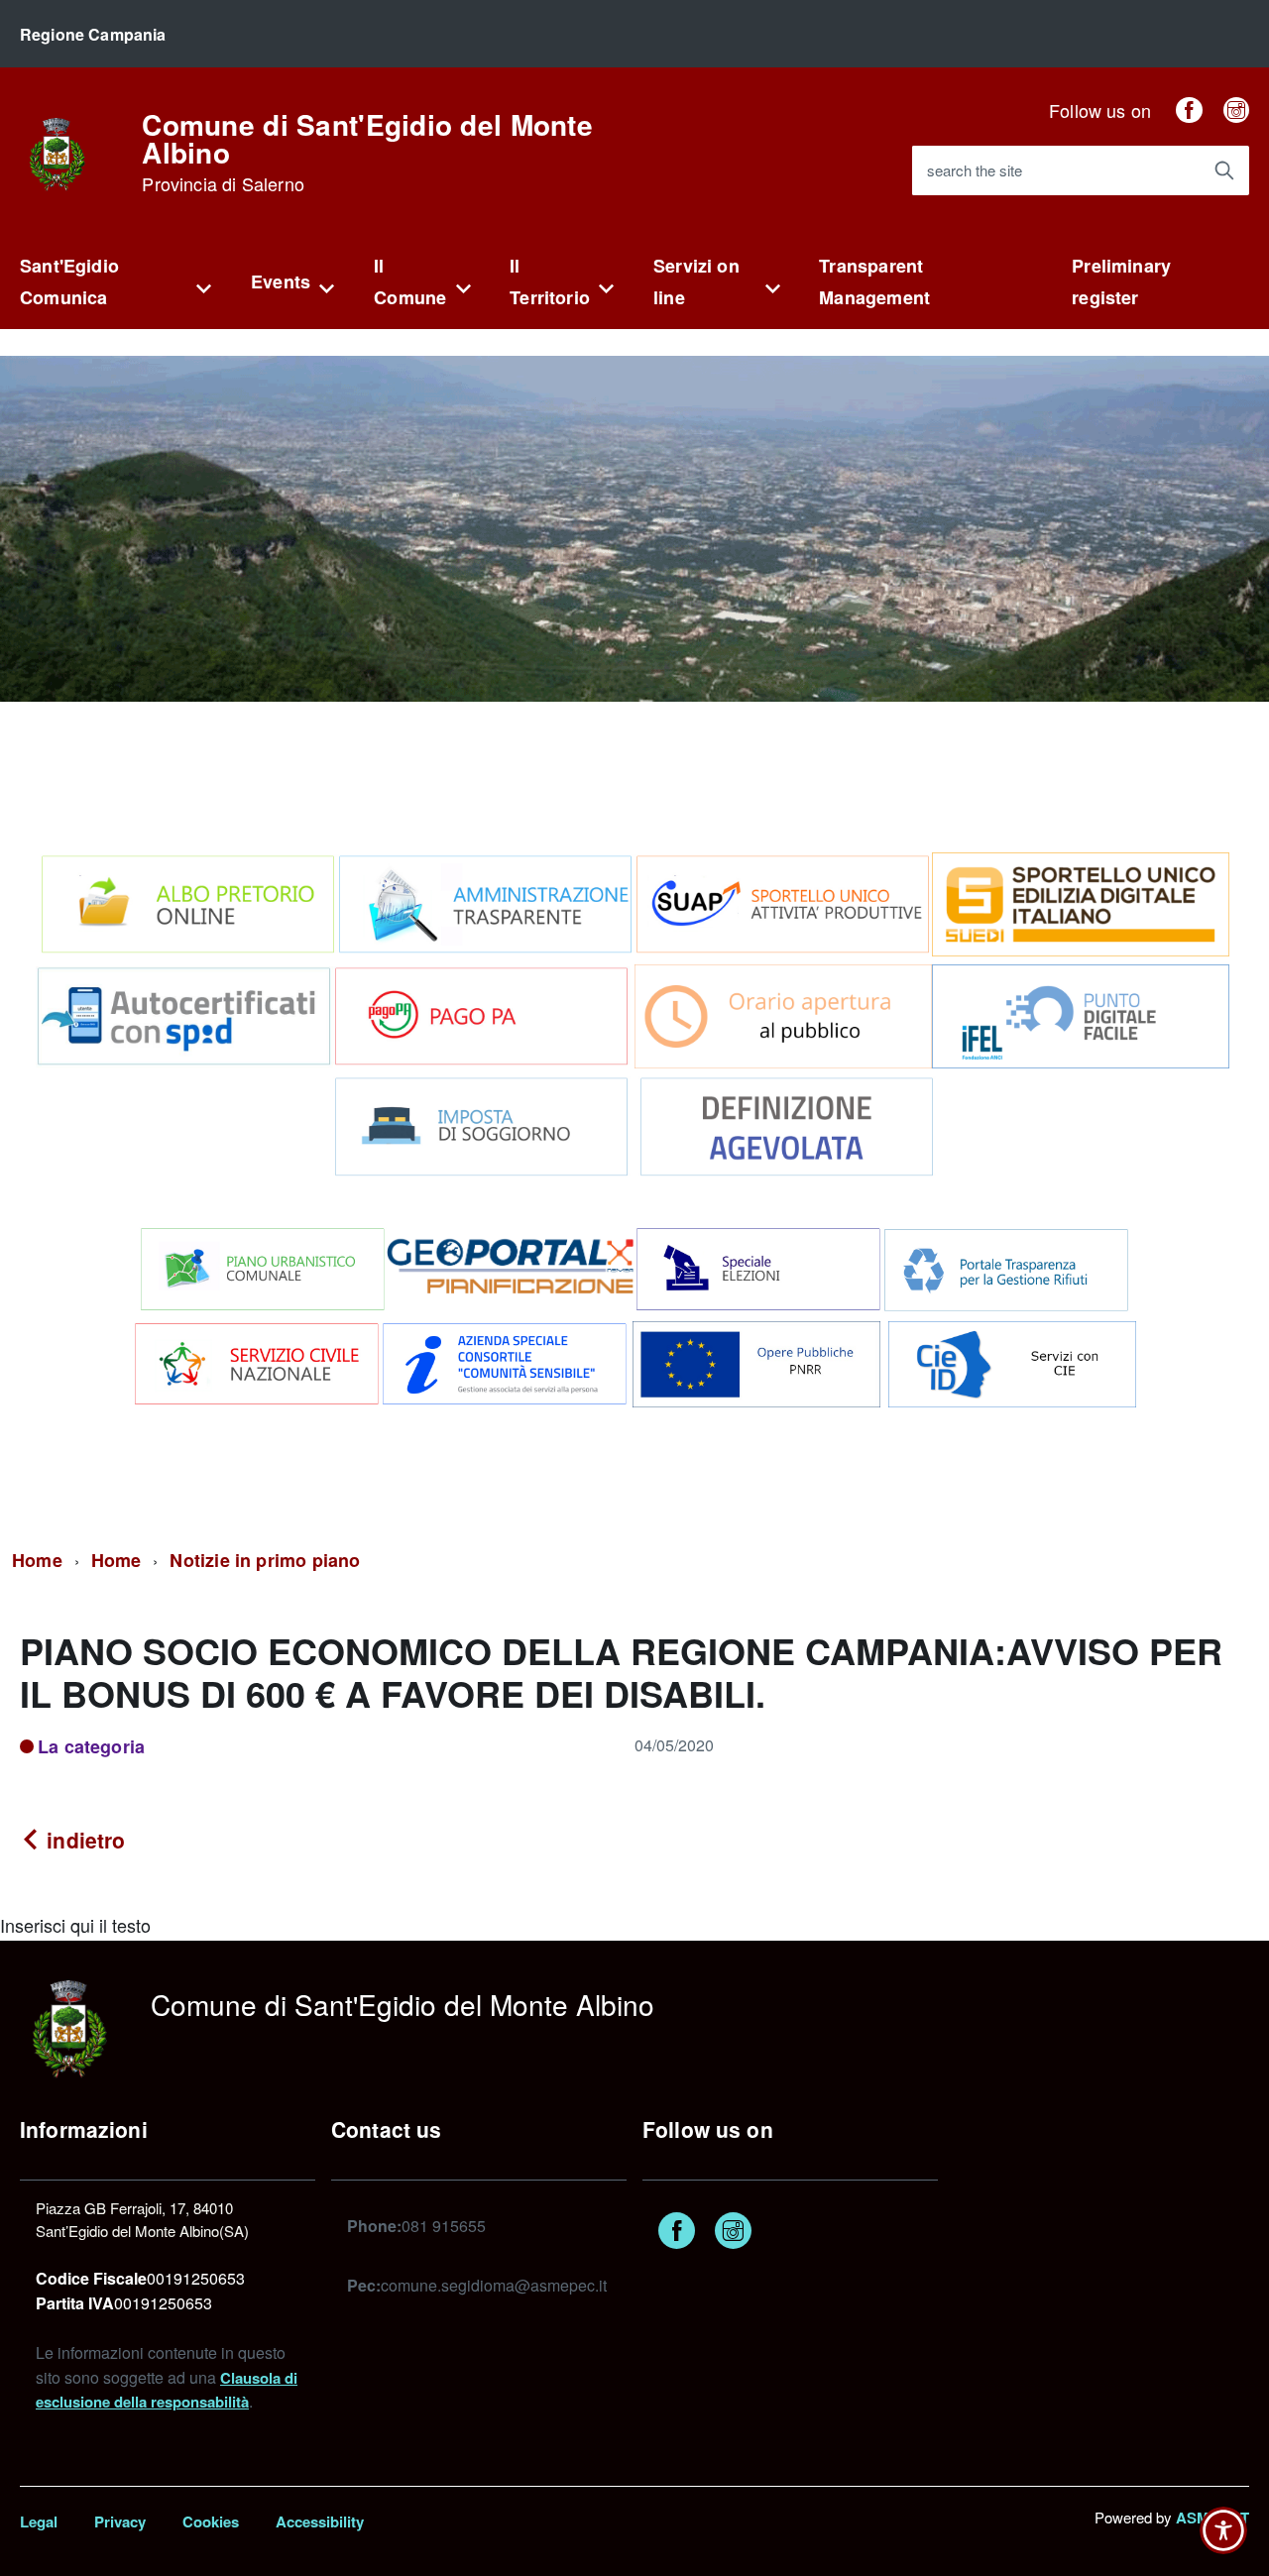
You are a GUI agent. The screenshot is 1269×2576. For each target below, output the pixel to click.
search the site (975, 170)
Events (281, 281)
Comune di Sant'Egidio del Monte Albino (367, 153)
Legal (39, 2521)
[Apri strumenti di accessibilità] (1223, 2530)
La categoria (91, 1746)
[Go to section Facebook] (1189, 110)
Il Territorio (550, 281)
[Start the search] (1224, 170)
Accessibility (320, 2521)
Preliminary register (1121, 281)
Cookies (211, 2521)
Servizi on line (696, 281)
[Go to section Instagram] (1236, 110)
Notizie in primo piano (265, 1560)
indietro (83, 1840)
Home (37, 1560)
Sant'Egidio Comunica (69, 281)
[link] (57, 152)
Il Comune (410, 281)
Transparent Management (874, 281)
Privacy (120, 2521)
